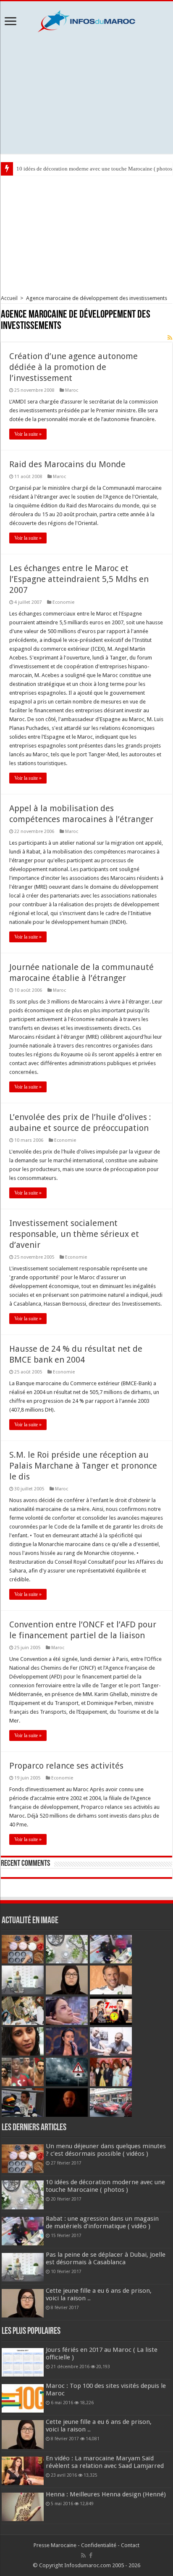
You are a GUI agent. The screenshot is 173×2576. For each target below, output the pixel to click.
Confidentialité (99, 2545)
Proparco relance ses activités (66, 1766)
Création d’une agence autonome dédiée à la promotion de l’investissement (73, 367)
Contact (130, 2545)
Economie (63, 602)
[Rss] (83, 2555)
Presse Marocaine (55, 2545)
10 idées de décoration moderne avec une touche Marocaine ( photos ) (105, 2186)
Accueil (9, 298)
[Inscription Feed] (170, 338)
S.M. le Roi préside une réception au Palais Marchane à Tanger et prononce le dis (83, 1466)
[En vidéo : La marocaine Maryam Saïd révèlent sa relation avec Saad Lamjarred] (23, 2471)
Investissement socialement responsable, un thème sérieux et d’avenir (74, 1234)
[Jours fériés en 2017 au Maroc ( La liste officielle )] (23, 2362)
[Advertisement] (86, 93)
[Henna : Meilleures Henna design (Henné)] (23, 2507)
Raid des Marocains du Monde (67, 464)
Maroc (72, 390)
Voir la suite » (28, 434)
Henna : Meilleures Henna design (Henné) (106, 2494)
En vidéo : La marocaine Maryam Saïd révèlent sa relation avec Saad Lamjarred (105, 2462)
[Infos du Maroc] (86, 20)
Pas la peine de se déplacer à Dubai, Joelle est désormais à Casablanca (106, 2258)
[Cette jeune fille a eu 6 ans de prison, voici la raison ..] (23, 2434)
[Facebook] (91, 2555)
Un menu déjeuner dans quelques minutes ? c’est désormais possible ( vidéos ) (106, 2150)
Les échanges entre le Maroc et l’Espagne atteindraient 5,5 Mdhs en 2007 (79, 579)
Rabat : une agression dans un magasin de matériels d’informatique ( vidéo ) (102, 2222)
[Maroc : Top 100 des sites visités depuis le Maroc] (23, 2398)
